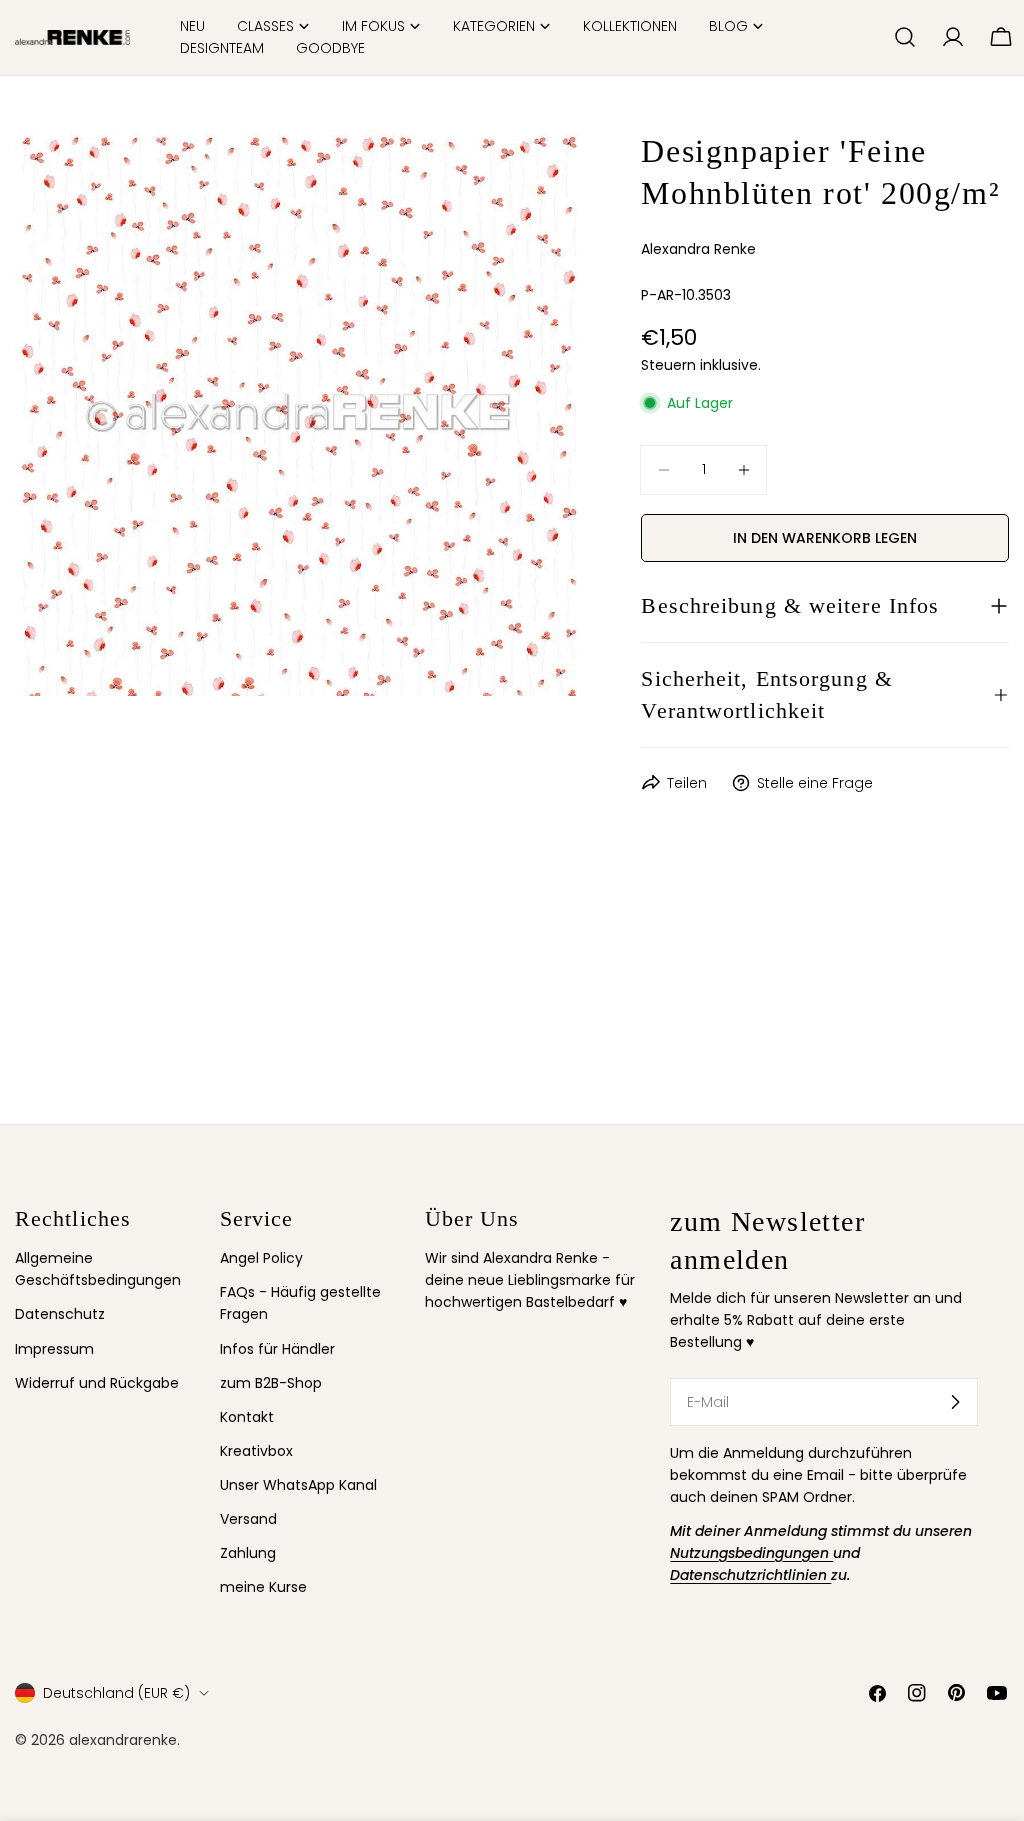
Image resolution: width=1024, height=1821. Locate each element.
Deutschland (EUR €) (116, 1693)
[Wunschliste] (870, 37)
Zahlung (248, 1553)
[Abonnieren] (955, 1402)
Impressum (54, 1349)
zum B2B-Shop (271, 1383)
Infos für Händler (277, 1349)
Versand (248, 1519)
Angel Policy (261, 1258)
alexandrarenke (123, 1740)
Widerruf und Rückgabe (97, 1383)
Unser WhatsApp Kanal (298, 1485)
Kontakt (247, 1417)
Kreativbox (256, 1451)
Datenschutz (60, 1314)
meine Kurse (263, 1587)
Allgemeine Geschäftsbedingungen (98, 1269)
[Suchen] (905, 37)
